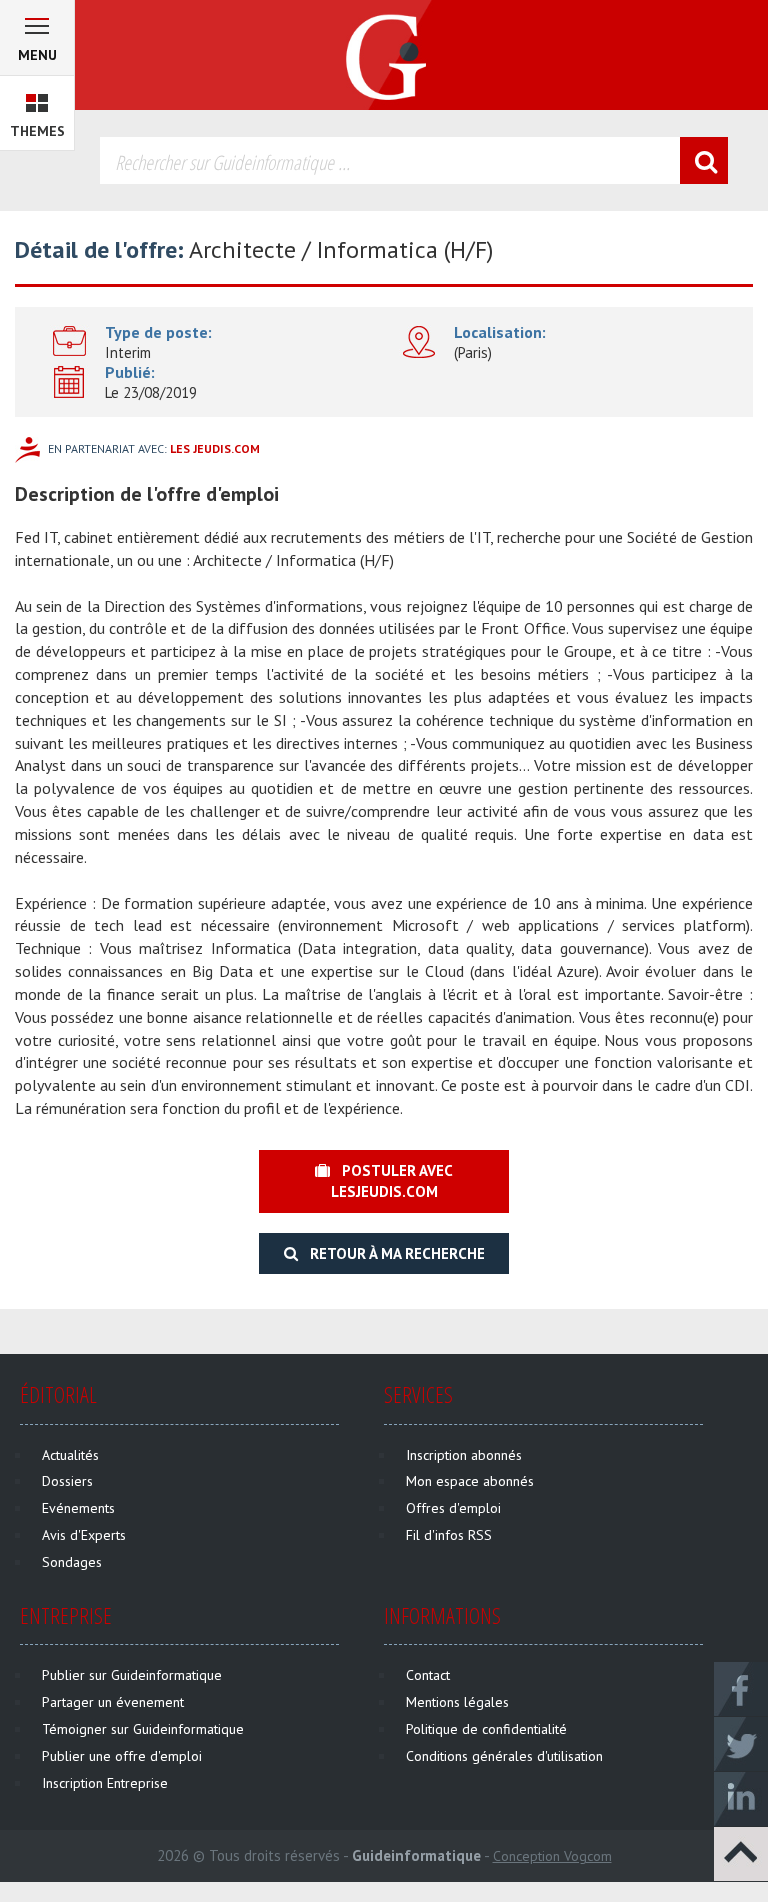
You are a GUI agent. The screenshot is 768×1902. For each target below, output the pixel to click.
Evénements (78, 1508)
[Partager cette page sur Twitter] (741, 1743)
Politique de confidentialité (486, 1729)
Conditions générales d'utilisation (504, 1756)
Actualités (70, 1455)
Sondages (72, 1562)
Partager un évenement (113, 1702)
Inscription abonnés (464, 1455)
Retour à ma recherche (391, 1253)
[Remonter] (741, 1853)
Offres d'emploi (453, 1508)
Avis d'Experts (84, 1535)
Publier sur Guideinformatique (132, 1675)
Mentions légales (457, 1702)
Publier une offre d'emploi (122, 1756)
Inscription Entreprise (105, 1783)
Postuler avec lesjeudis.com (391, 1181)
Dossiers (67, 1481)
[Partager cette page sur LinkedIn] (741, 1798)
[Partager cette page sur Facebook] (741, 1688)
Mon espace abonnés (470, 1481)
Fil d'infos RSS (449, 1535)
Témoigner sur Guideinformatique (143, 1729)
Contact (428, 1675)
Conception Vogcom (552, 1856)
